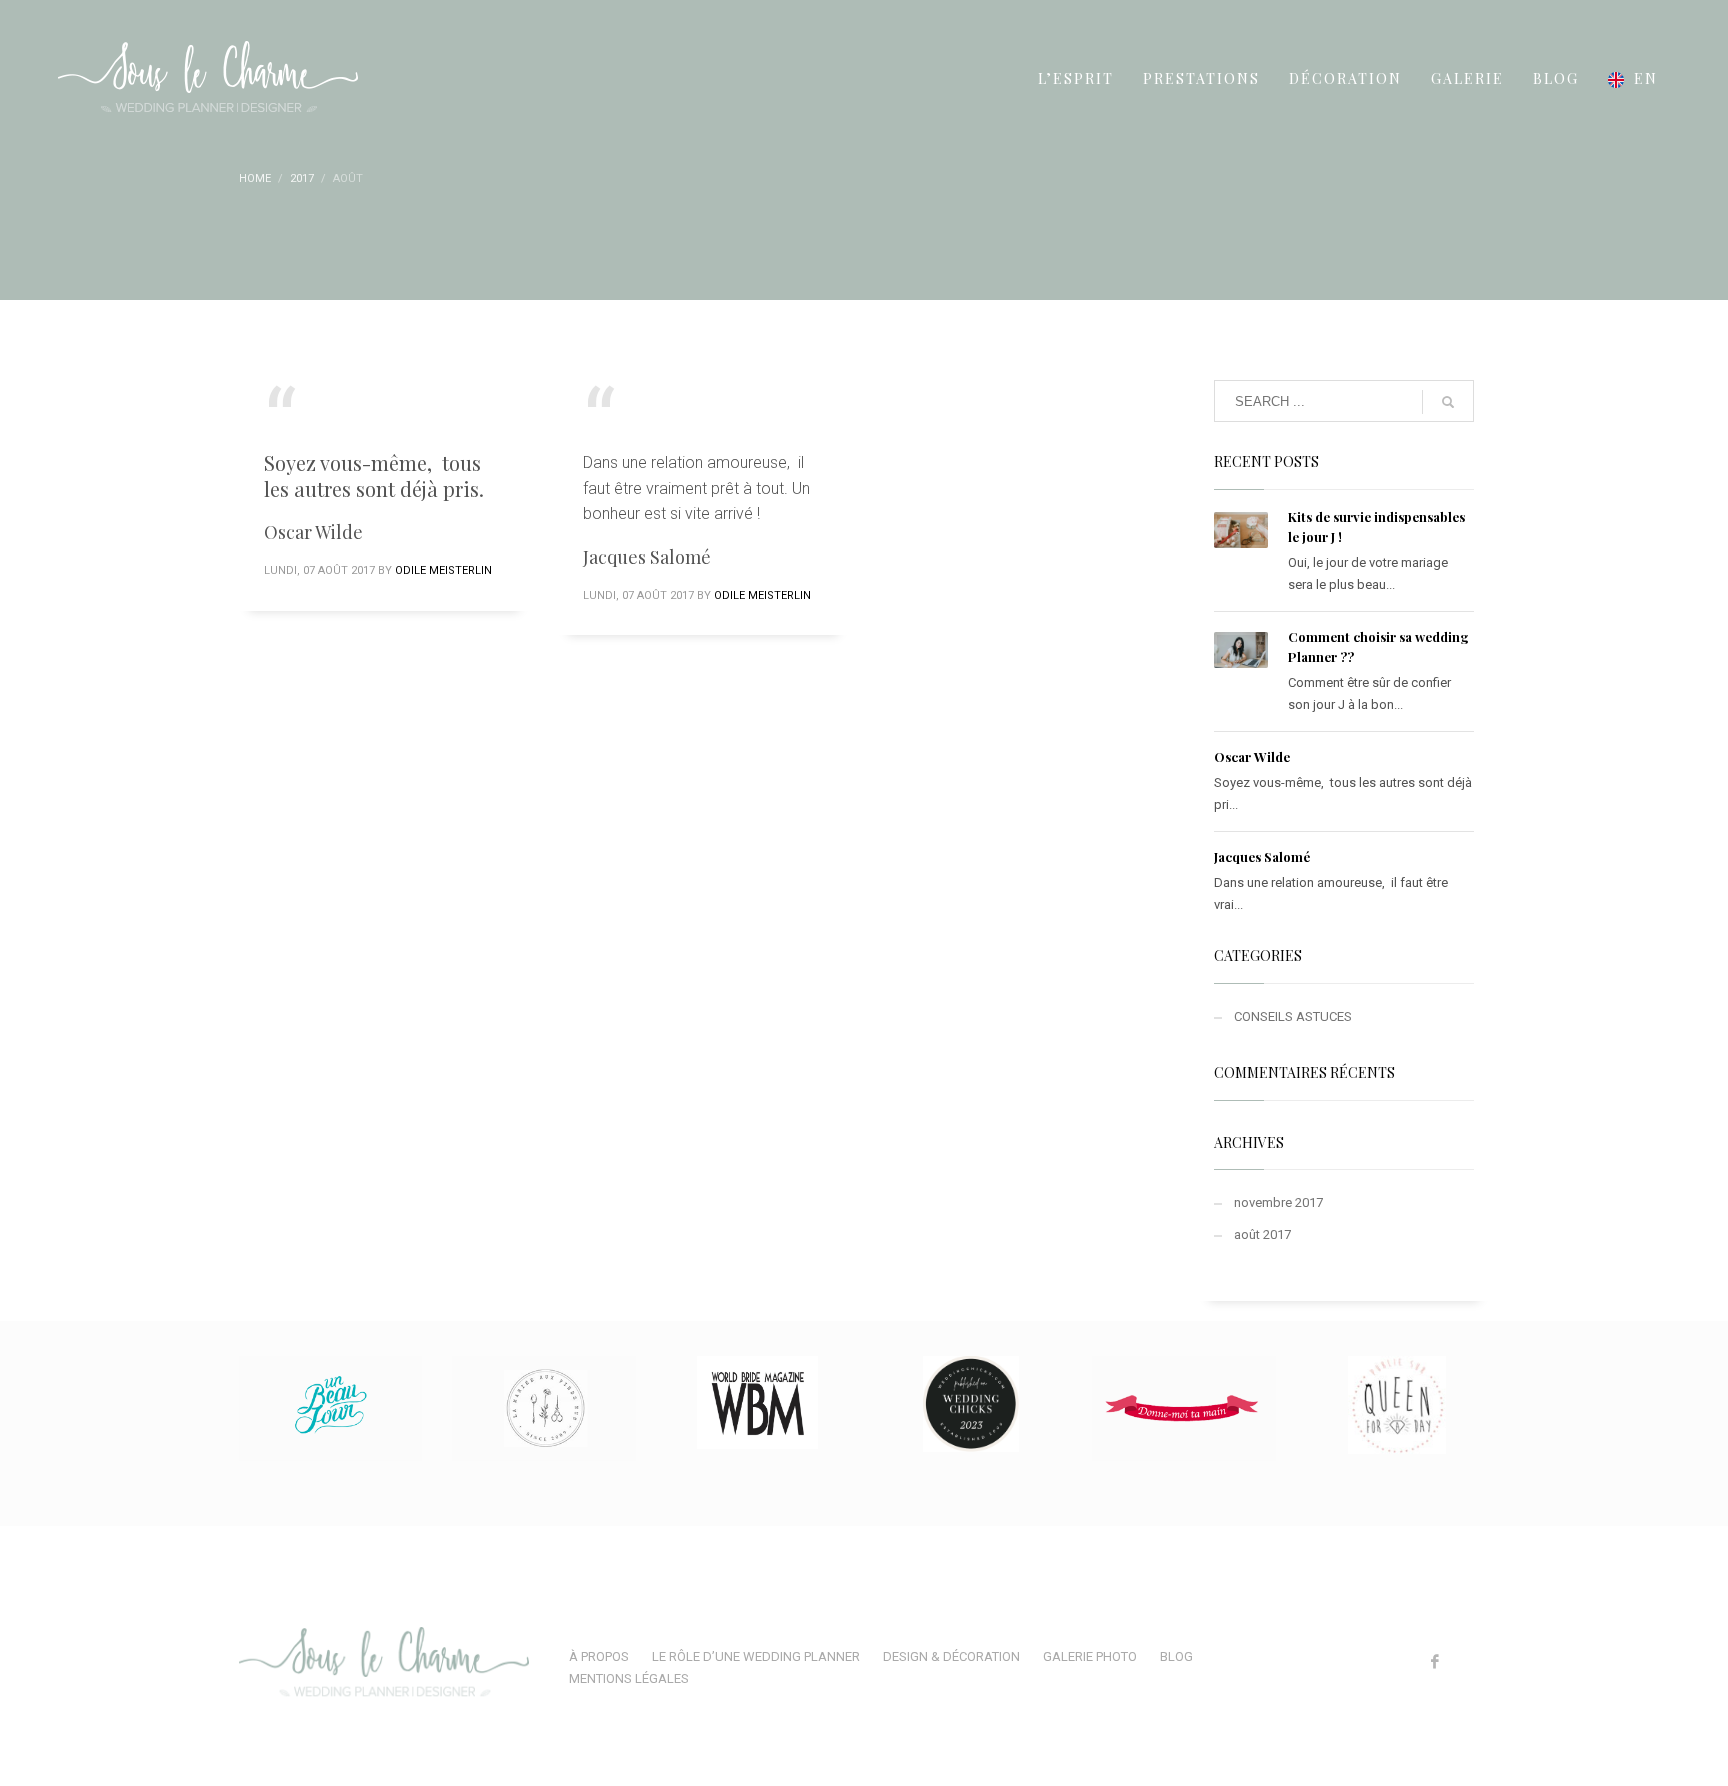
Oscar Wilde (1252, 756)
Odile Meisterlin (443, 570)
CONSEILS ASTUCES (1293, 1016)
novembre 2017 (1278, 1202)
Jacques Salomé (1262, 856)
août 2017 (1262, 1234)
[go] (1448, 402)
